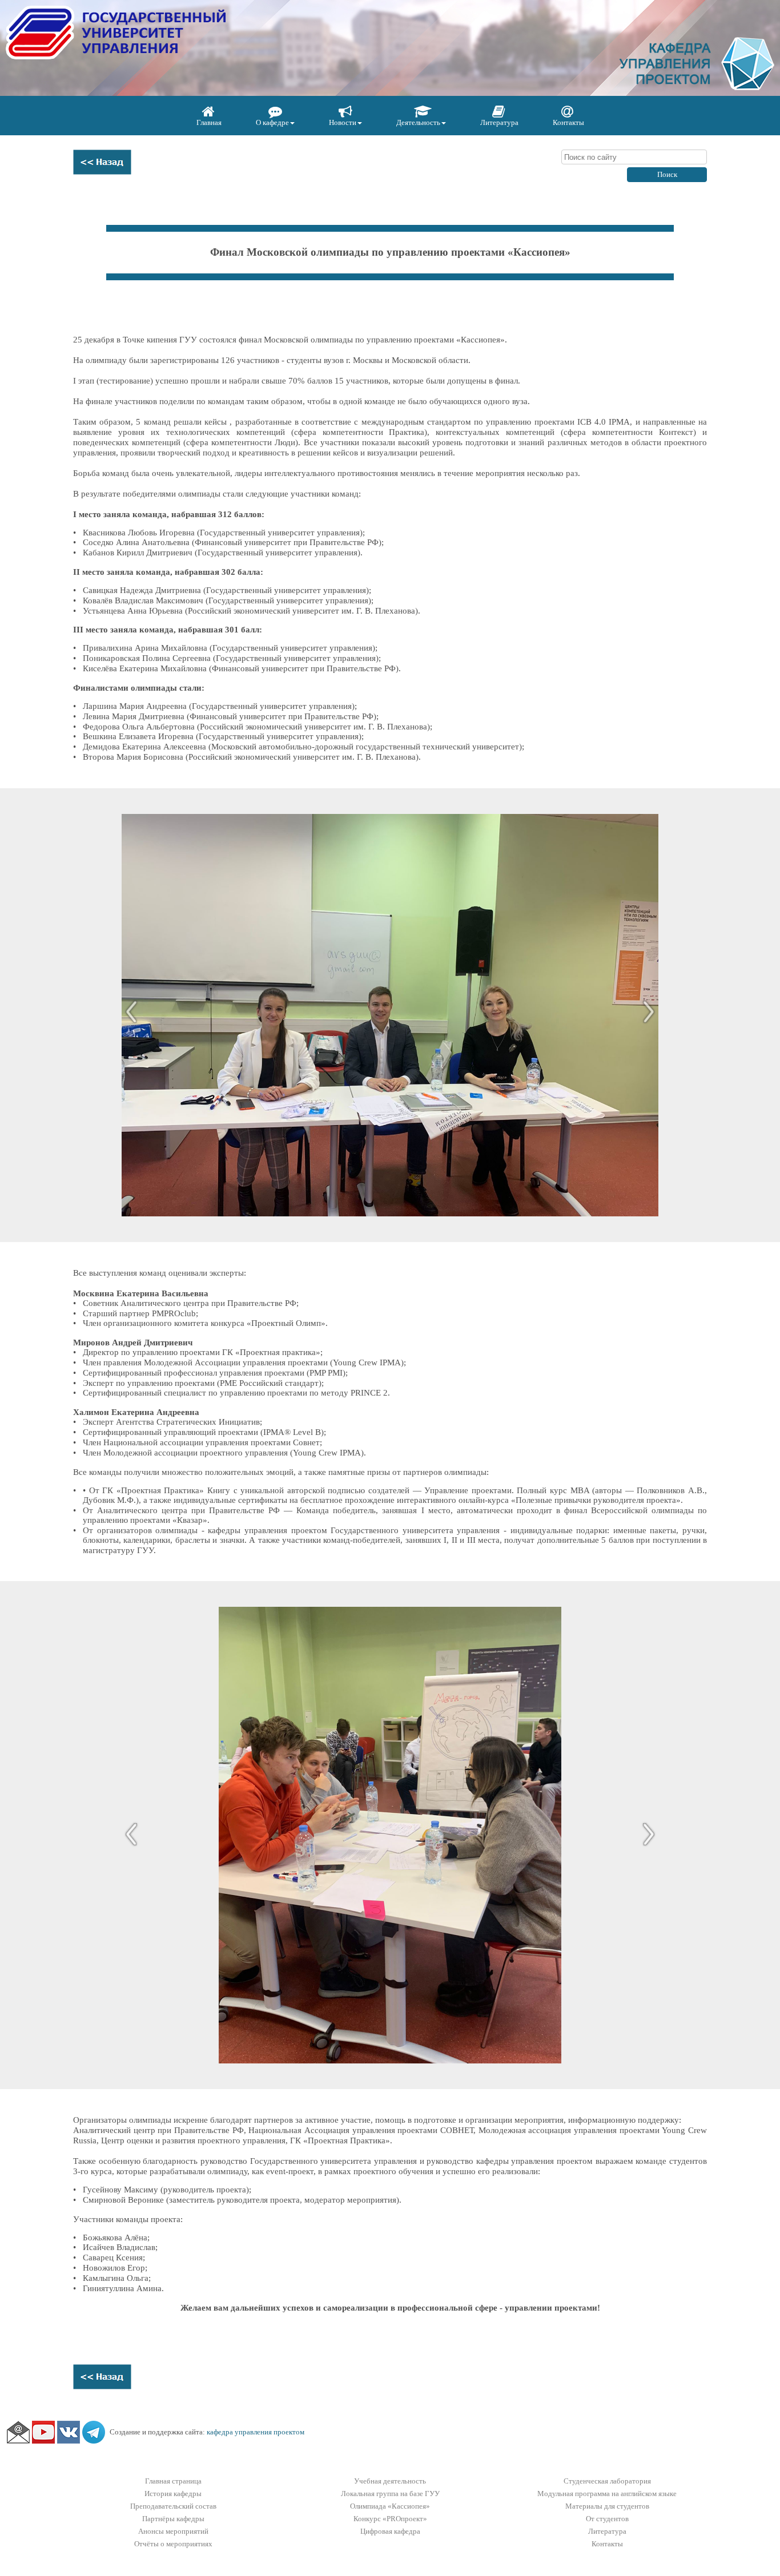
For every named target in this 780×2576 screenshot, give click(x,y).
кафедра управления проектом (256, 2432)
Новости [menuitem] (343, 122)
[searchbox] (634, 157)
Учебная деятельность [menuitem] (390, 2481)
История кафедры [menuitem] (173, 2494)
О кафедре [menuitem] (272, 122)
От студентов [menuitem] (607, 2519)
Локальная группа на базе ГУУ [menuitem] (390, 2494)
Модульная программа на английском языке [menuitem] (607, 2494)
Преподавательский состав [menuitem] (173, 2506)
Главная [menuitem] (209, 122)
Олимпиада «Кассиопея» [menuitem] (390, 2506)
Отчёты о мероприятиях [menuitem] (173, 2544)
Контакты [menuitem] (568, 122)
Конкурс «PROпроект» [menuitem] (390, 2519)
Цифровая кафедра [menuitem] (390, 2531)
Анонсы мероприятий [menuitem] (173, 2531)
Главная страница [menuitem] (173, 2481)
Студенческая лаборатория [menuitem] (607, 2481)
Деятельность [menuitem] (418, 122)
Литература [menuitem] (499, 122)
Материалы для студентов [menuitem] (607, 2506)
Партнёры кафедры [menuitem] (173, 2519)
